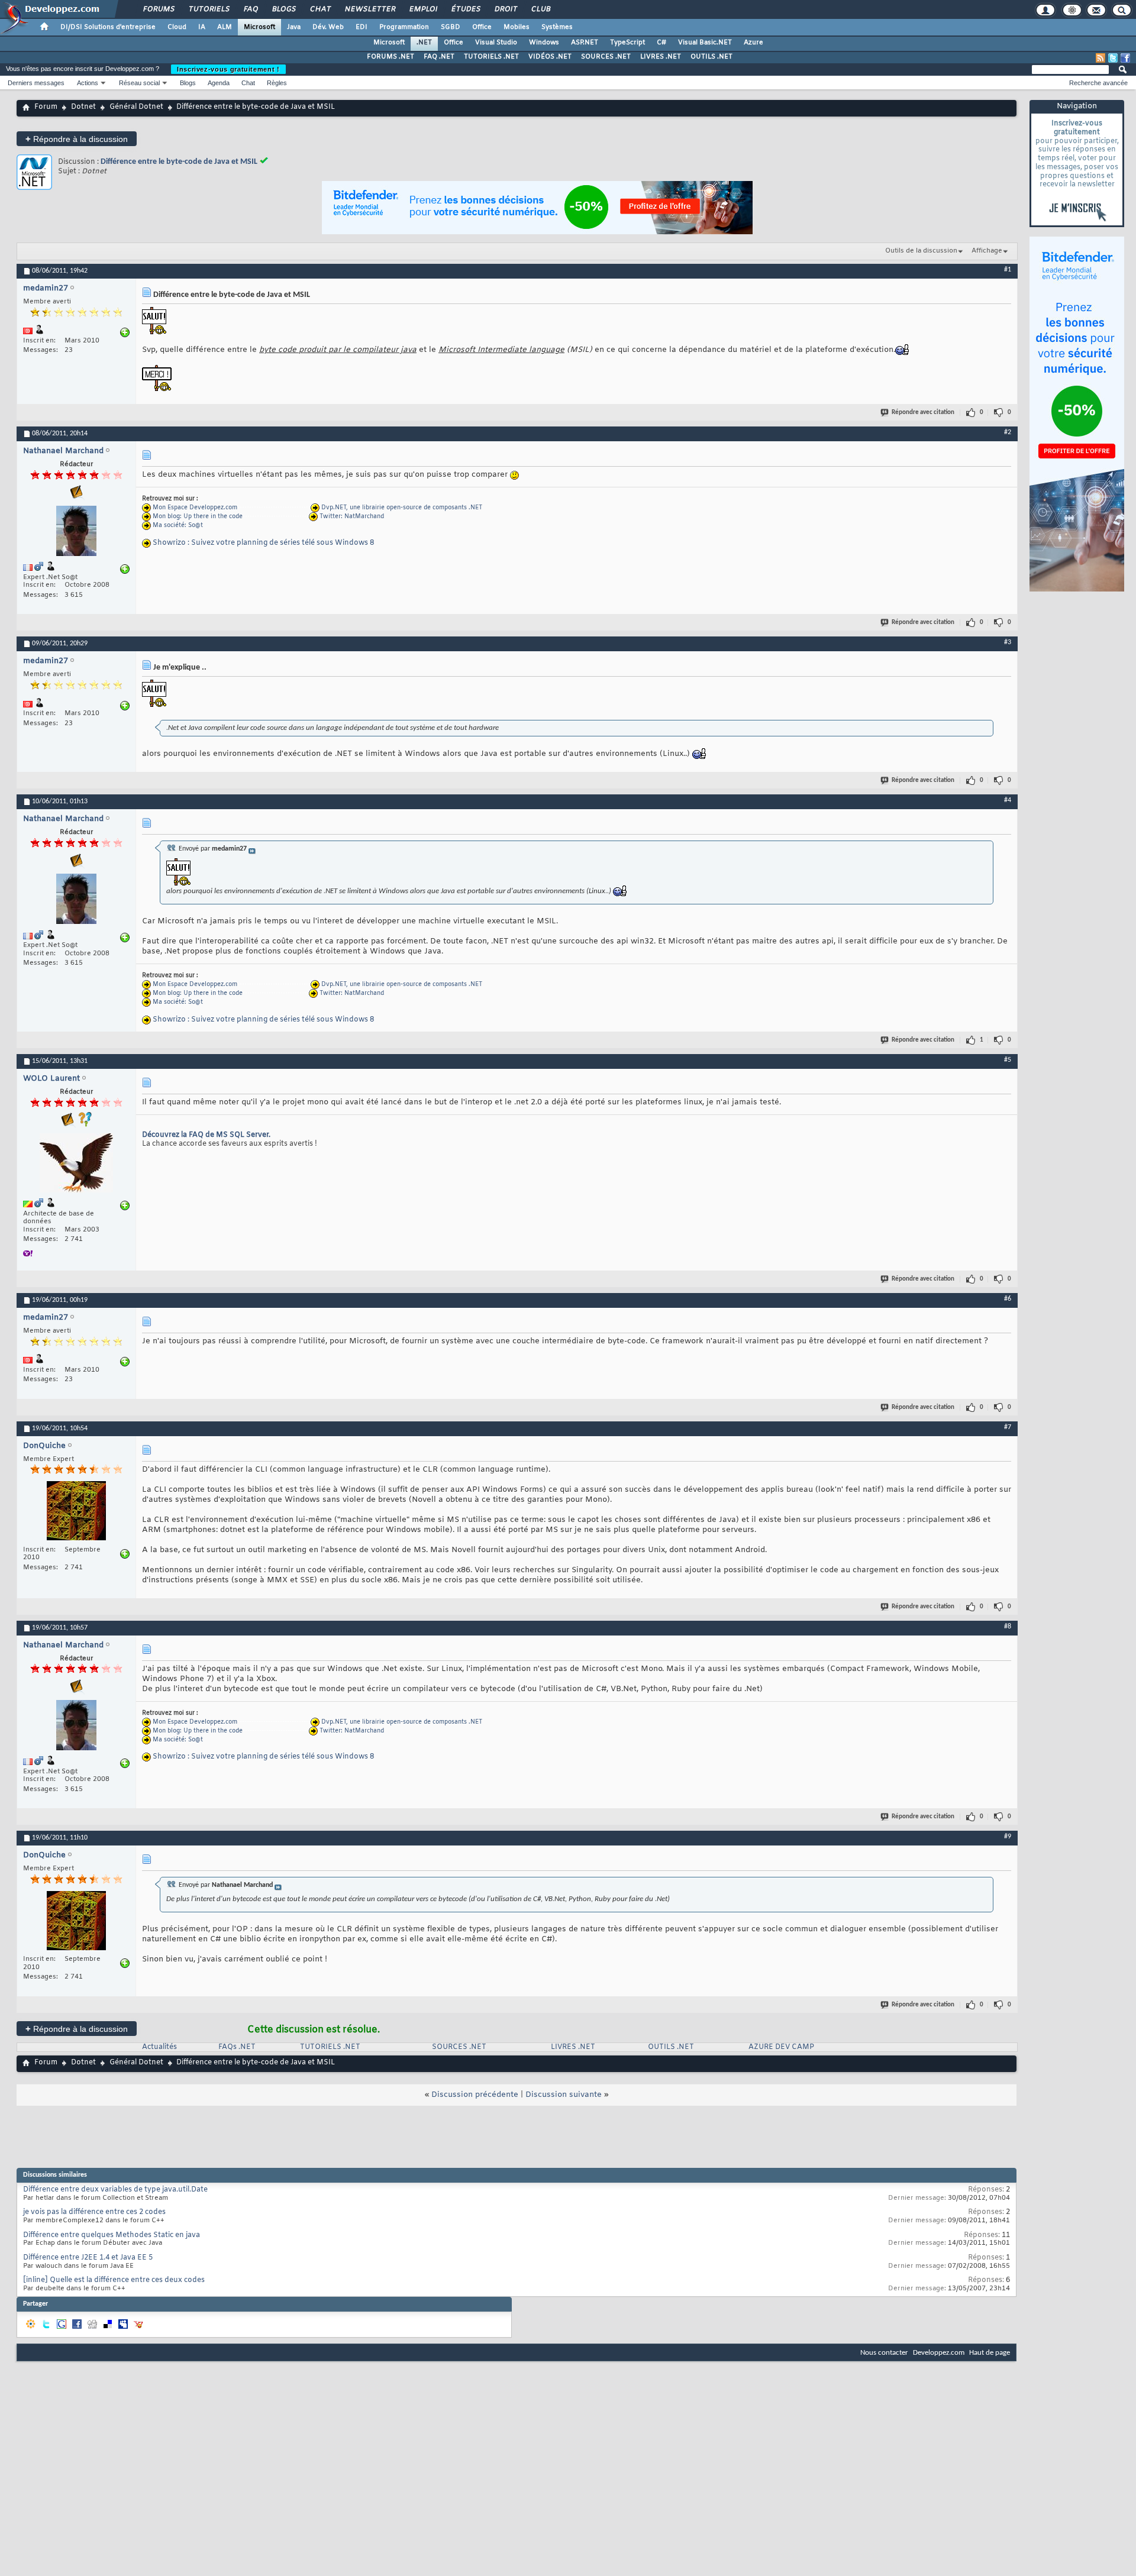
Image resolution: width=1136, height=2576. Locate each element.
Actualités (159, 2047)
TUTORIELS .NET (491, 57)
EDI (362, 27)
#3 (1008, 642)
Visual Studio (496, 43)
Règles (277, 83)
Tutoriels (209, 9)
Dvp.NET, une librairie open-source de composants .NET (402, 508)
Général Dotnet (136, 107)
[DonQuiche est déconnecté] (76, 1512)
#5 (1008, 1060)
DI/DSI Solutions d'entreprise (108, 27)
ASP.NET (585, 43)
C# (661, 43)
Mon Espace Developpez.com (195, 508)
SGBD (451, 27)
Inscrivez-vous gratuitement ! (228, 69)
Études (465, 9)
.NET (424, 43)
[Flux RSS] (1100, 58)
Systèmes (557, 27)
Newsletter (369, 9)
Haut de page (990, 2353)
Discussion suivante (564, 2095)
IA (202, 27)
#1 (1008, 270)
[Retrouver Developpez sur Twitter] (1113, 58)
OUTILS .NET (711, 57)
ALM (225, 27)
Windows (544, 43)
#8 (1008, 1627)
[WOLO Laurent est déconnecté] (76, 1164)
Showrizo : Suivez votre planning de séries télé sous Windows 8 (263, 543)
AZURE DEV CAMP (781, 2047)
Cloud (177, 27)
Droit (505, 9)
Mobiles (517, 27)
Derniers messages (36, 83)
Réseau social (139, 83)
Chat (320, 9)
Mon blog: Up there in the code (198, 517)
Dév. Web (328, 27)
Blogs (283, 9)
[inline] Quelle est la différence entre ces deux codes (114, 2280)
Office (482, 27)
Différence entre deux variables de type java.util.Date (115, 2190)
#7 (1008, 1427)
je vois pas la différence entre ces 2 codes (94, 2212)
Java (294, 27)
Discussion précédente (475, 2095)
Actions (88, 83)
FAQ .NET (439, 57)
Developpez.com (939, 2353)
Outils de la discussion (921, 251)
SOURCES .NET (606, 57)
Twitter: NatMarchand (352, 517)
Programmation (404, 27)
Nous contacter (884, 2353)
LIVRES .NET (661, 57)
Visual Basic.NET (705, 43)
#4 (1008, 800)
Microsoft (259, 27)
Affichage (987, 251)
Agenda (219, 83)
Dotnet (83, 107)
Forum (46, 107)
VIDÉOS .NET (550, 57)
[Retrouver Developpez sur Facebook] (1125, 58)
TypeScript (627, 43)
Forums (158, 9)
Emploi (423, 9)
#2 (1008, 432)
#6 (1008, 1299)
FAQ (250, 9)
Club (540, 9)
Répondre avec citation (923, 413)
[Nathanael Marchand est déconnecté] (76, 532)
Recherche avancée (1098, 83)
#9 (1008, 1837)
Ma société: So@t (178, 526)
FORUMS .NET (390, 57)
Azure (753, 43)
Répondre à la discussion (77, 139)
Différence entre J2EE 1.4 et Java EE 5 (88, 2258)
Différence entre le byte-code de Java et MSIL (179, 162)
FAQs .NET (237, 2047)
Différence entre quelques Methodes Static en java (112, 2235)
